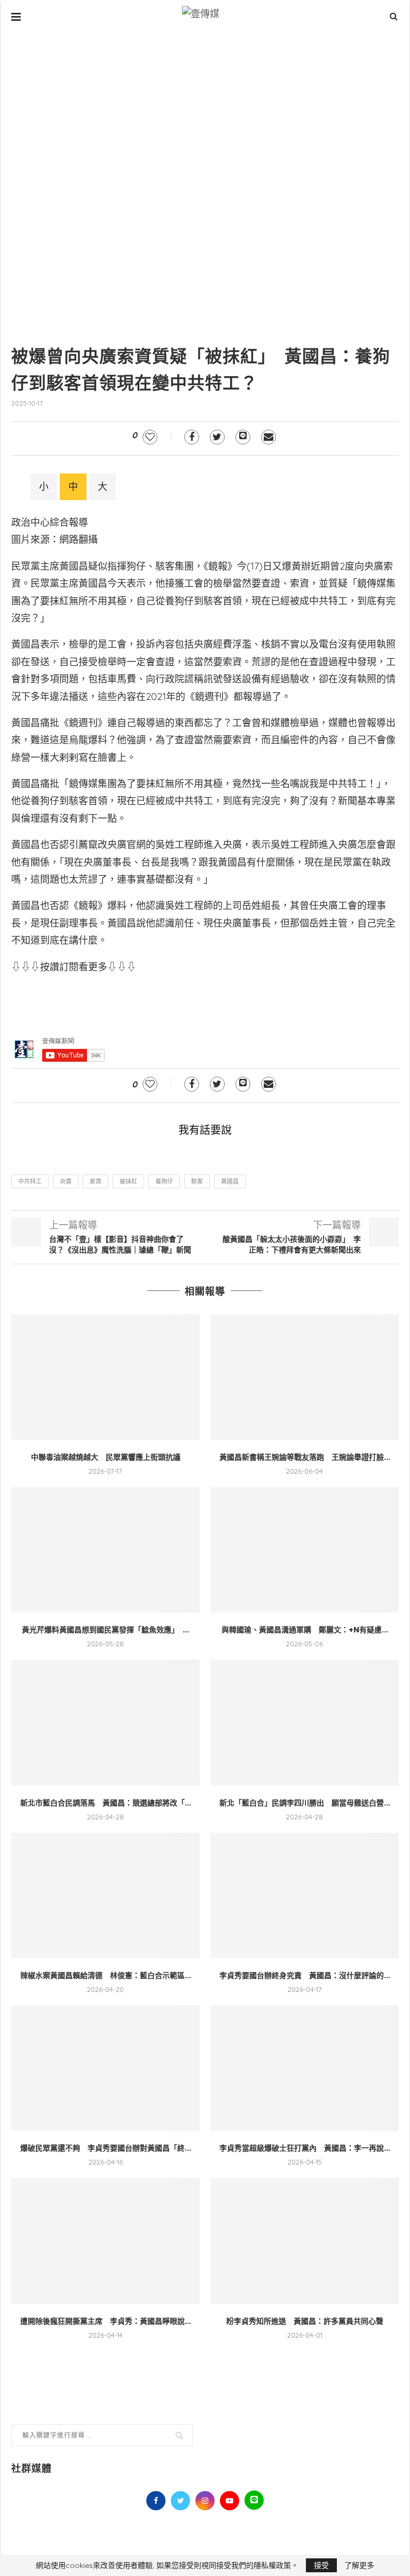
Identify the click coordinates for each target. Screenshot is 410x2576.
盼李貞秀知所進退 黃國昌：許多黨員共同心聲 (305, 2321)
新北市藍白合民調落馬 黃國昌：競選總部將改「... (106, 1803)
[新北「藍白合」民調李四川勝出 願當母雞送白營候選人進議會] (305, 1722)
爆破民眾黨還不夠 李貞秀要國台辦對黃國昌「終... (106, 2148)
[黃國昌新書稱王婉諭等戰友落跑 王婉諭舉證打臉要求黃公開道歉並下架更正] (305, 1377)
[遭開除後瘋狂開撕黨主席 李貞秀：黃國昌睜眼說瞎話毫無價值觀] (105, 2241)
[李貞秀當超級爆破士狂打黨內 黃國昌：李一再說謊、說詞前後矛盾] (305, 2068)
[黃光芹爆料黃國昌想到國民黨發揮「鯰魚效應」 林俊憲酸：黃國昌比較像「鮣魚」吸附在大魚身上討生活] (105, 1550)
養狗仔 (164, 1181)
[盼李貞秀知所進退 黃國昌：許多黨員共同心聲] (305, 2241)
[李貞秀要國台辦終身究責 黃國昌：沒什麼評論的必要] (305, 1896)
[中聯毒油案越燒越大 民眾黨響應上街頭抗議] (105, 1377)
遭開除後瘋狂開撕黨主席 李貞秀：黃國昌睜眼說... (106, 2321)
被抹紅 (128, 1181)
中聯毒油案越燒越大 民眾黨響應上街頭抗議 (106, 1457)
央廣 (66, 1181)
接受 (321, 2565)
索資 (96, 1181)
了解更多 (359, 2565)
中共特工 (30, 1181)
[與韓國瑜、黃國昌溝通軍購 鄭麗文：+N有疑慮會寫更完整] (305, 1550)
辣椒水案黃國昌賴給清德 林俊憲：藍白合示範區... (106, 1975)
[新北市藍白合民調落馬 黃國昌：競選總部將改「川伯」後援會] (105, 1722)
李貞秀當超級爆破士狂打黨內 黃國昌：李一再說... (305, 2148)
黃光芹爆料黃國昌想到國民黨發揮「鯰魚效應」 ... (105, 1630)
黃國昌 (230, 1181)
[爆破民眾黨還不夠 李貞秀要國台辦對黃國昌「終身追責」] (105, 2068)
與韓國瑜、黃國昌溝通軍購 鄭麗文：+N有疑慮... (305, 1630)
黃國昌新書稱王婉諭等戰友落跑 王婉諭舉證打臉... (305, 1457)
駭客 (197, 1181)
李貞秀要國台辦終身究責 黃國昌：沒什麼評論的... (305, 1975)
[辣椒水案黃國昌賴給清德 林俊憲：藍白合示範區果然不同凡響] (105, 1896)
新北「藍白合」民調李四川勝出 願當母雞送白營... (305, 1803)
